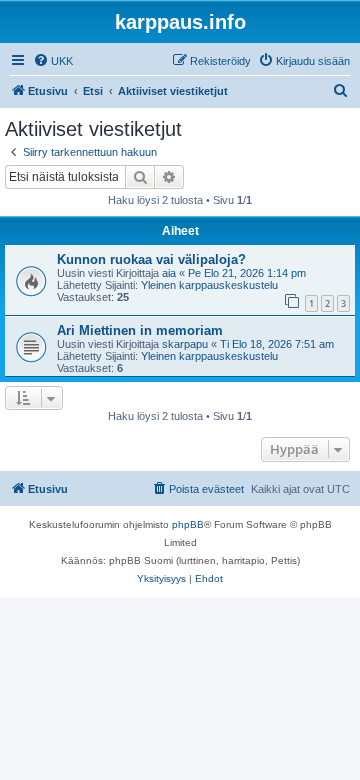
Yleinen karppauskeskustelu (209, 285)
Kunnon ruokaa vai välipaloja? (151, 259)
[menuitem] (53, 61)
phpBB (188, 524)
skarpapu (185, 344)
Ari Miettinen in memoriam (140, 330)
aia (169, 273)
